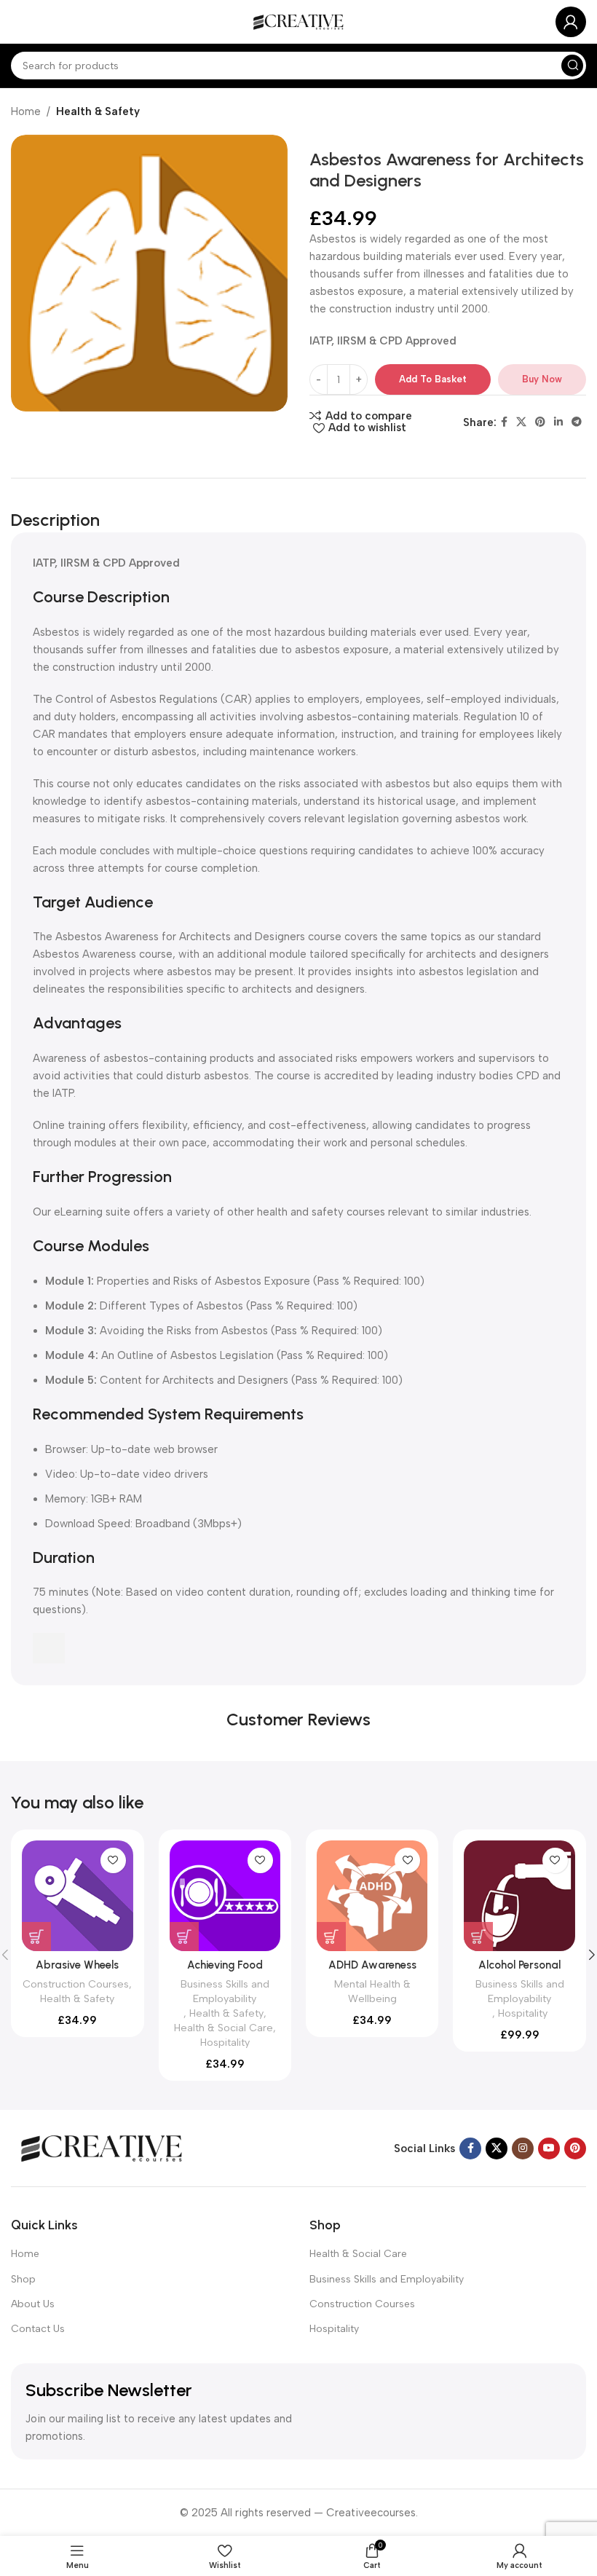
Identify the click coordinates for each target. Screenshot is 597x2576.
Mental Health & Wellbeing (372, 1991)
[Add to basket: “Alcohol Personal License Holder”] (478, 1937)
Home (26, 111)
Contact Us (38, 2329)
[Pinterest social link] (540, 422)
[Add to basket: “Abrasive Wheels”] (36, 1937)
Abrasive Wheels (77, 1965)
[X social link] (521, 422)
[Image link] (102, 2147)
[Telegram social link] (577, 422)
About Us (33, 2304)
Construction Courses (76, 1984)
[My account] (571, 22)
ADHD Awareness (372, 1965)
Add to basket (433, 379)
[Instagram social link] (523, 2148)
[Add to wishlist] (113, 1860)
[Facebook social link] (504, 422)
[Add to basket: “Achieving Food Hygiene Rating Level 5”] (184, 1937)
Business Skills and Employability (225, 1991)
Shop (23, 2279)
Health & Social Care (224, 2028)
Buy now (542, 379)
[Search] (572, 66)
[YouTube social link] (549, 2148)
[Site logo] (298, 21)
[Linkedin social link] (558, 422)
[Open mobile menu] (18, 22)
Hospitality (225, 2042)
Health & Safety (98, 111)
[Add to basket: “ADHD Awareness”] (331, 1937)
